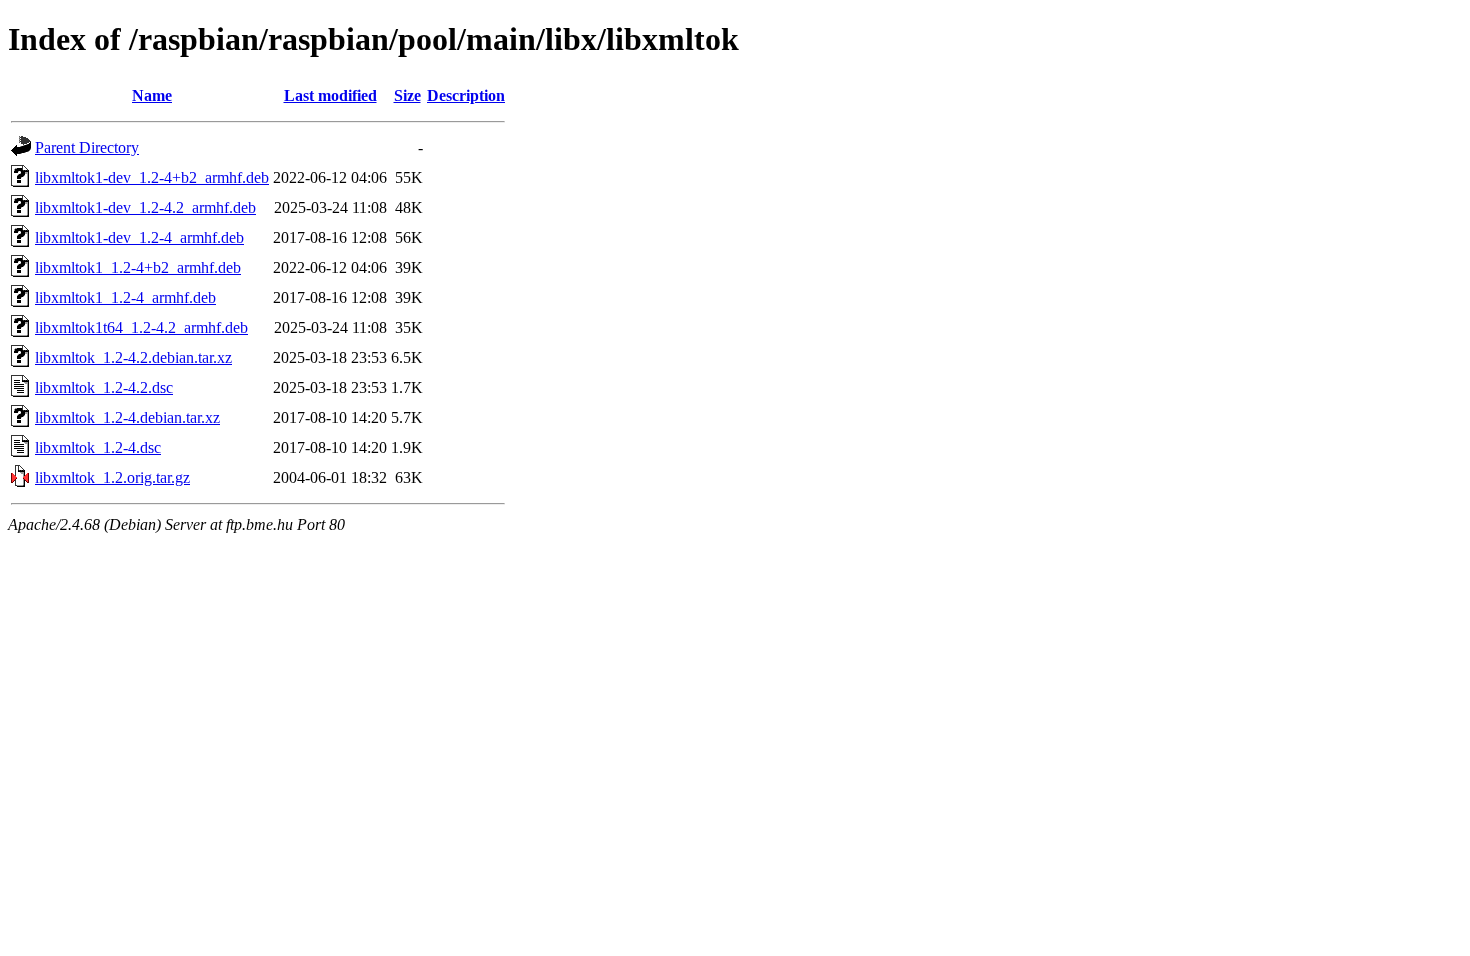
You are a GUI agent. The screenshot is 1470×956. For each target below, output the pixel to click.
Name (152, 95)
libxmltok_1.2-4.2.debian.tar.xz (133, 357)
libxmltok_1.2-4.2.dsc (104, 387)
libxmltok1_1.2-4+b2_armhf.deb (138, 267)
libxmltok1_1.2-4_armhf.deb (125, 297)
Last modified (330, 95)
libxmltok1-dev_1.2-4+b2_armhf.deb (152, 177)
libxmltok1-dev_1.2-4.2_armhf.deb (145, 207)
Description (466, 95)
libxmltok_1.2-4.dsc (98, 447)
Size (407, 95)
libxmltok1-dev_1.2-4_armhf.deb (139, 237)
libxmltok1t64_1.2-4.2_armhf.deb (141, 327)
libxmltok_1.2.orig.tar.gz (112, 477)
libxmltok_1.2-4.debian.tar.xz (127, 417)
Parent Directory (87, 147)
